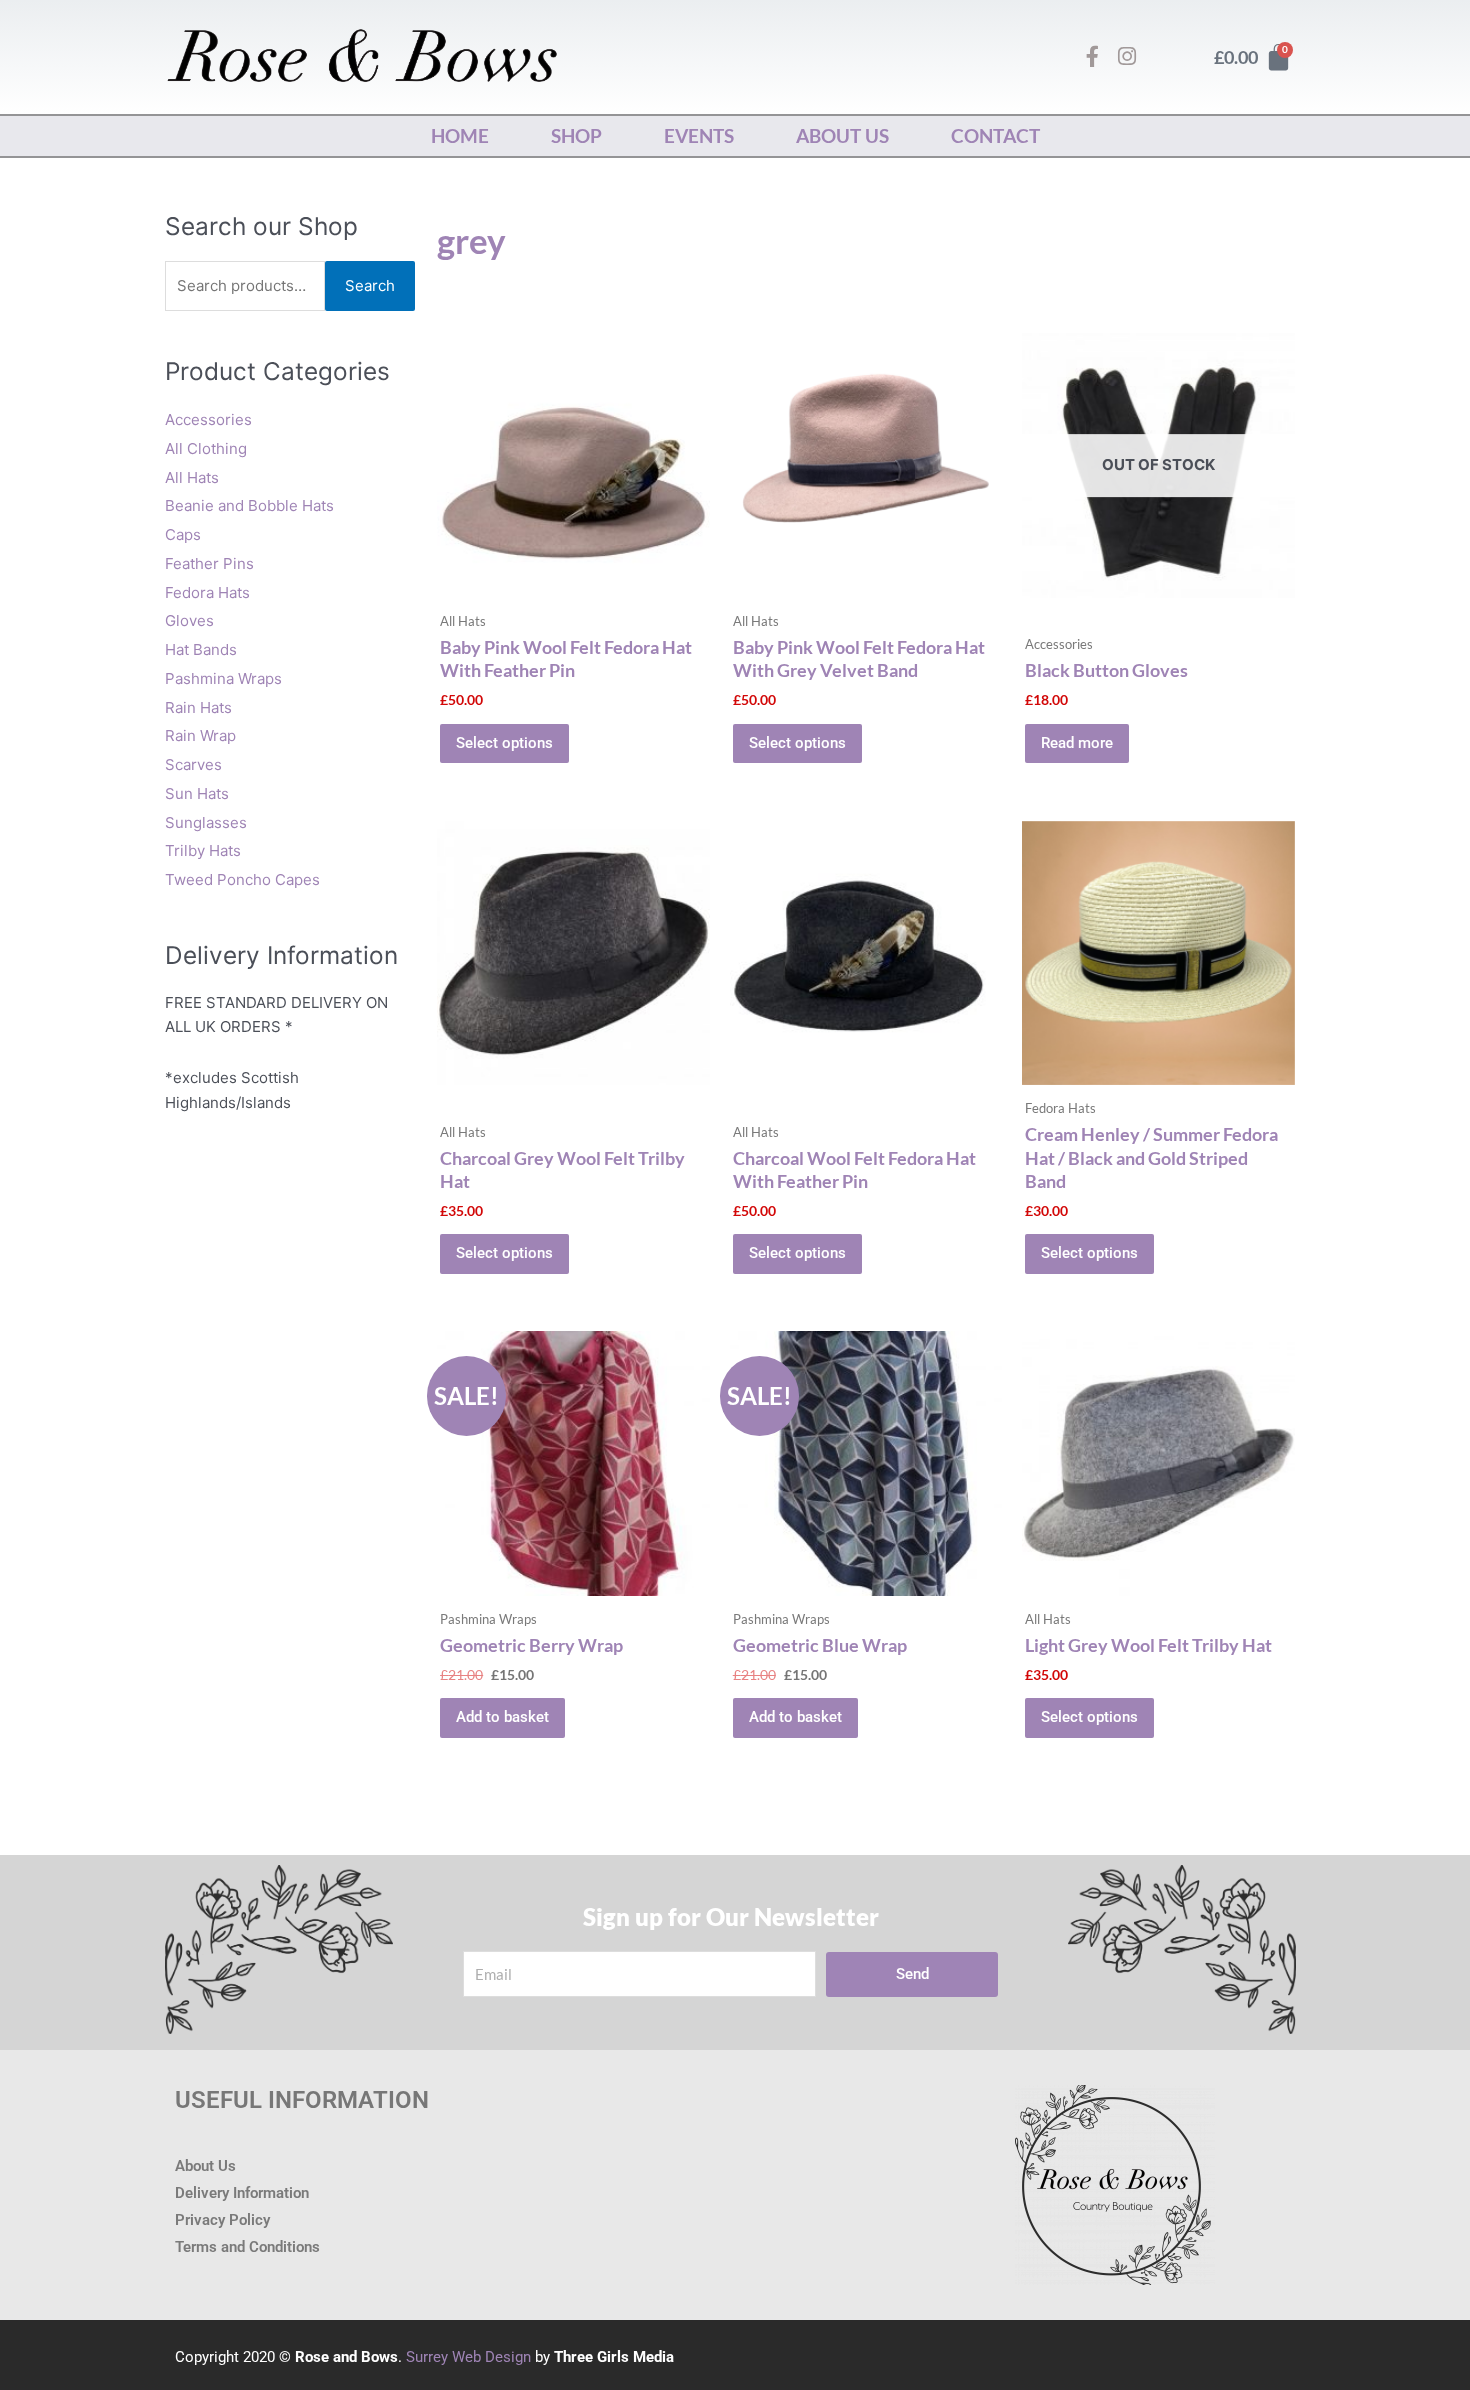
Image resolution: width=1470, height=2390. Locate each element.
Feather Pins (209, 563)
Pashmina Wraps (223, 678)
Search (370, 285)
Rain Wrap (200, 735)
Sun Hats (197, 793)
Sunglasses (206, 822)
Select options (504, 743)
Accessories (208, 419)
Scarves (193, 764)
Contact (995, 135)
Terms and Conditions (247, 2247)
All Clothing (206, 448)
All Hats (192, 477)
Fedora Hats (207, 592)
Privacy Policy (222, 2220)
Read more (1077, 743)
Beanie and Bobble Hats (249, 505)
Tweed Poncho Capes (242, 879)
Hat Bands (201, 649)
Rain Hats (198, 707)
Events (699, 135)
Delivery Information (242, 2193)
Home (460, 135)
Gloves (189, 620)
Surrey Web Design (468, 2357)
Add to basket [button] (502, 1717)
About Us (842, 135)
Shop (576, 135)
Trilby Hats (203, 850)
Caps (183, 534)
